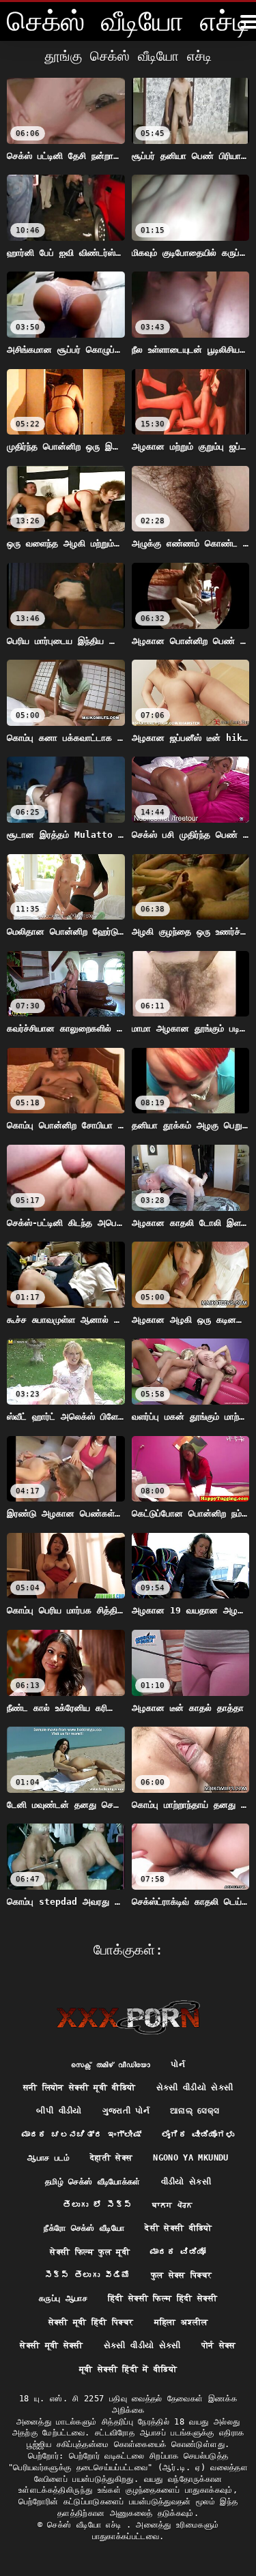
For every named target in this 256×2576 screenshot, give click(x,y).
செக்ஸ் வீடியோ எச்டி (86, 2525)
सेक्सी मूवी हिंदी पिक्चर (91, 2322)
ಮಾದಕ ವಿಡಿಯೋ (178, 2252)
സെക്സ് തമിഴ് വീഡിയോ (111, 2064)
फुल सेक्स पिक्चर (182, 2275)
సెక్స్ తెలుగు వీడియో (87, 2275)
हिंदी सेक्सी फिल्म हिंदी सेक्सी (162, 2298)
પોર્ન (178, 2064)
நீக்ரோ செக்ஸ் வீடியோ (84, 2228)
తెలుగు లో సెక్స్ (97, 2205)
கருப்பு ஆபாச (63, 2298)
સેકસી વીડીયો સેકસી (195, 2088)
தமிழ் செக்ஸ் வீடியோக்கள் (93, 2182)
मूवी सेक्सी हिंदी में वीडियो (128, 2369)
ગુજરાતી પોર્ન (126, 2111)
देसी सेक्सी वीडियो (179, 2228)
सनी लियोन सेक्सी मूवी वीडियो (80, 2088)
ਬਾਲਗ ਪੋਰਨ (172, 2205)
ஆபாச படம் (48, 2158)
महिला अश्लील (181, 2322)
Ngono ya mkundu (190, 2158)
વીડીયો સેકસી (186, 2182)
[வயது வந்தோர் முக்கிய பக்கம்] (128, 2017)
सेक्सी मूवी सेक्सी (52, 2345)
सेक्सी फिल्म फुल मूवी (90, 2252)
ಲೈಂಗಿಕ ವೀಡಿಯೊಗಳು (198, 2135)
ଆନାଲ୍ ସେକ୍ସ (195, 2111)
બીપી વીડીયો (59, 2111)
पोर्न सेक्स (219, 2345)
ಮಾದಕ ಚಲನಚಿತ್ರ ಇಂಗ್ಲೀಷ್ (82, 2135)
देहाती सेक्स (111, 2158)
